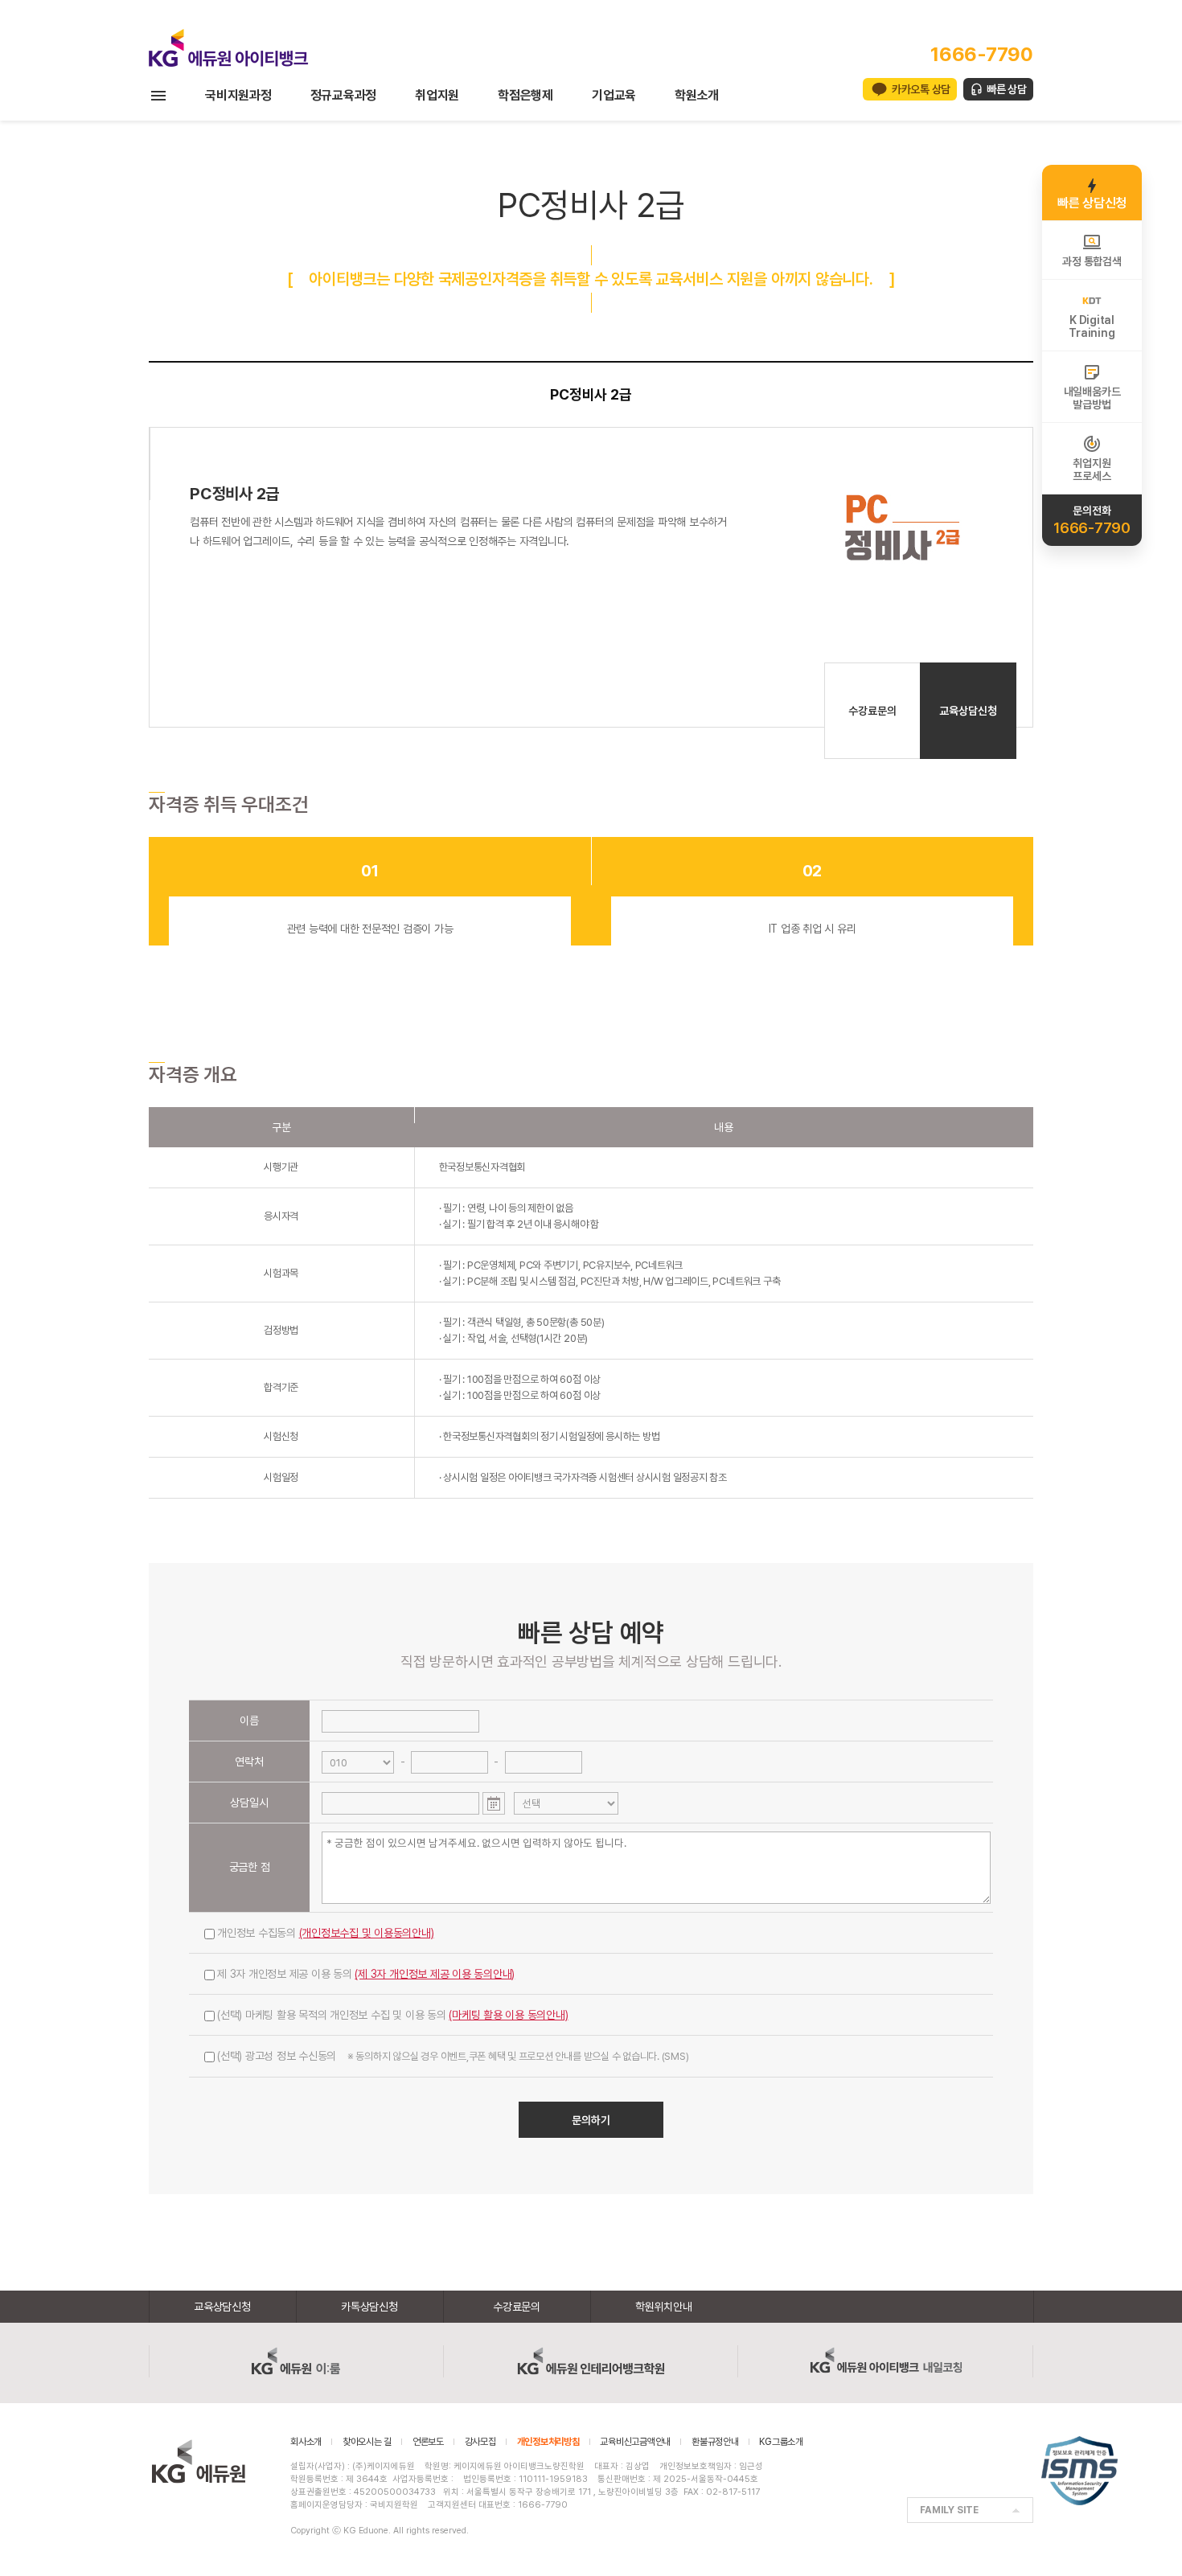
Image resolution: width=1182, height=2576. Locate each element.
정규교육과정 (344, 95)
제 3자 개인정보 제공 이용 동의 (366, 1974)
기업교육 (614, 95)
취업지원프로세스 (1092, 470)
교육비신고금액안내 (635, 2442)
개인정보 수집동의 (326, 1933)
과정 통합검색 (1092, 261)
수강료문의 (872, 711)
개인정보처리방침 (548, 2442)
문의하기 (591, 2120)
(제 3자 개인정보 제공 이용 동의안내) (435, 1974)
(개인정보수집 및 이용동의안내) (367, 1933)
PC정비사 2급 (591, 394)
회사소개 (306, 2442)
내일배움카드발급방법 (1092, 398)
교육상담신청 (968, 711)
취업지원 (437, 95)
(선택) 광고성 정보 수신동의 (453, 2056)
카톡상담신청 (369, 2307)
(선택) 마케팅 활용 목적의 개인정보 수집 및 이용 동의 (393, 2015)
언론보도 (428, 2442)
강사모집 (480, 2442)
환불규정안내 (715, 2442)
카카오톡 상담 (921, 89)
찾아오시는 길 (367, 2442)
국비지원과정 (238, 95)
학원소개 (697, 95)
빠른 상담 (1007, 89)
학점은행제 (525, 95)
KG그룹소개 (781, 2442)
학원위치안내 (664, 2307)
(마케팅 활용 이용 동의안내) (508, 2015)
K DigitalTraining (1092, 326)
